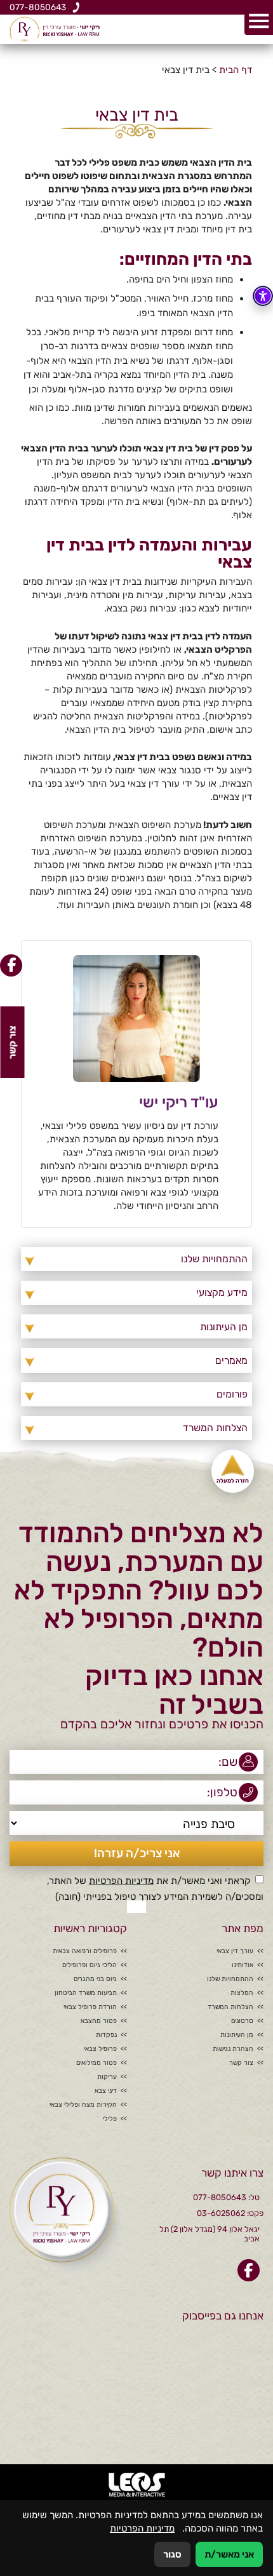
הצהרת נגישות (233, 2049)
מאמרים (231, 1360)
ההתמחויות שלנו (214, 1259)
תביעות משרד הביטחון (86, 1993)
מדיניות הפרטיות (121, 1881)
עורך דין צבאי (235, 1951)
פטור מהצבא (99, 2021)
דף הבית (236, 70)
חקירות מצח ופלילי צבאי (83, 2105)
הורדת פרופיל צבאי (90, 2007)
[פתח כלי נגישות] (263, 296)
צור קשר (241, 2063)
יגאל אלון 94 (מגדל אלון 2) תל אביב (210, 2234)
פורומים (232, 1394)
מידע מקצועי (222, 1292)
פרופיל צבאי (100, 2049)
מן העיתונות (223, 1327)
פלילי (110, 2119)
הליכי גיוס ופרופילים (90, 1965)
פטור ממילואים (97, 2063)
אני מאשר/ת (229, 2554)
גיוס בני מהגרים (95, 1979)
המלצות (242, 1993)
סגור (172, 2554)
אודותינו (243, 1965)
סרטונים (242, 2021)
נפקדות (106, 2035)
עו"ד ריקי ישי (179, 1102)
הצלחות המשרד (215, 1428)
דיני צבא (106, 2091)
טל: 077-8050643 (226, 2197)
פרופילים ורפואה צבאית (85, 1951)
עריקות (107, 2077)
